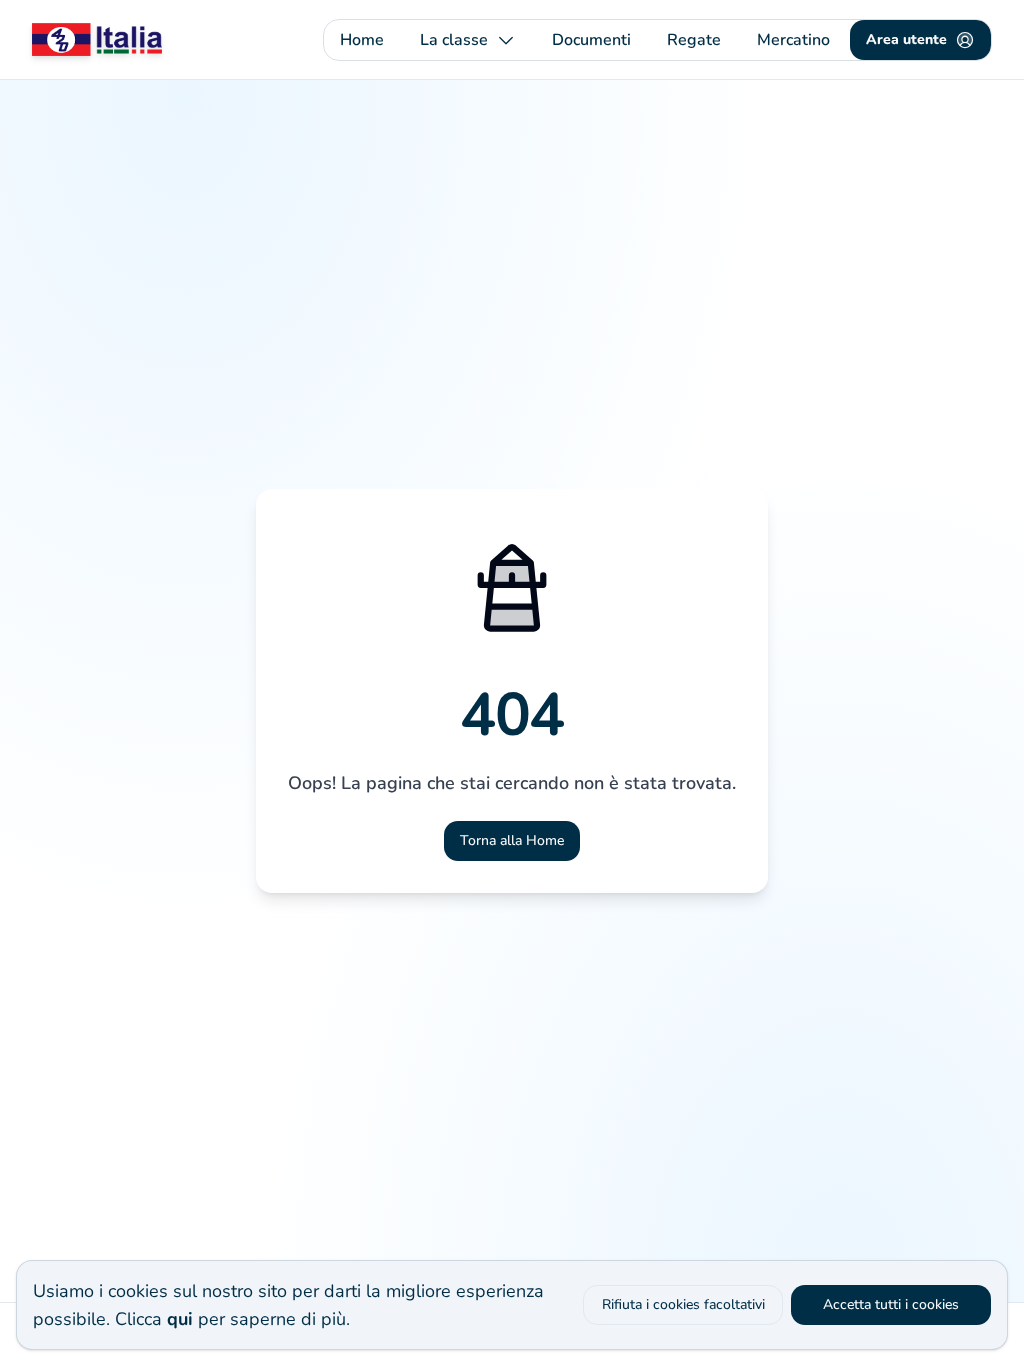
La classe (454, 40)
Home (362, 40)
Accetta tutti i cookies (891, 1304)
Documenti (591, 40)
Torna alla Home (512, 840)
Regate (694, 40)
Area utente (906, 39)
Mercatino (793, 40)
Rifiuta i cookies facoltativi (683, 1304)
